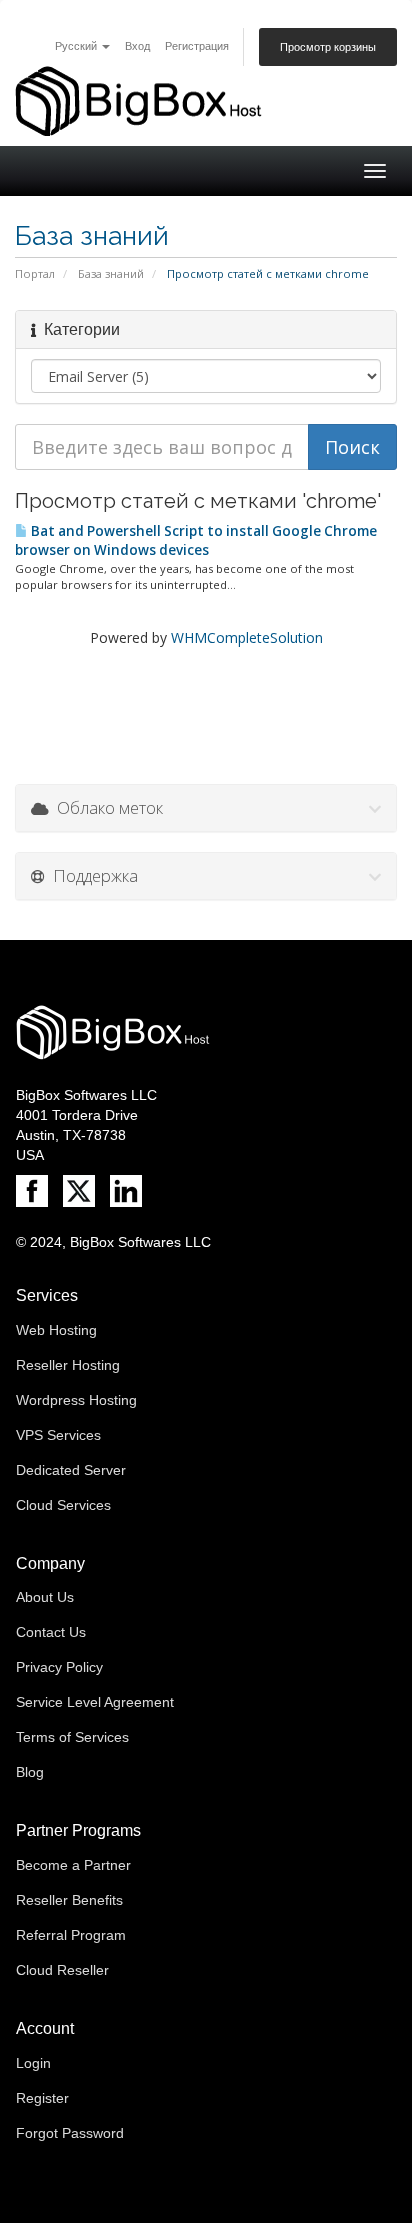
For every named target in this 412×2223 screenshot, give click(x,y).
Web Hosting (56, 1330)
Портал (35, 273)
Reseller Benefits (69, 1900)
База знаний (111, 273)
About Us (45, 1597)
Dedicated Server (71, 1470)
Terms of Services (72, 1737)
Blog (30, 1772)
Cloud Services (63, 1505)
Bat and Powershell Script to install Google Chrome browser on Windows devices (196, 540)
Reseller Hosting (68, 1365)
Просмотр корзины (328, 47)
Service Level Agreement (95, 1702)
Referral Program (71, 1935)
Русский (77, 46)
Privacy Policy (59, 1667)
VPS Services (58, 1435)
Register (42, 2098)
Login (33, 2063)
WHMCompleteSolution (247, 637)
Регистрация (197, 46)
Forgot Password (70, 2133)
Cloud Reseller (62, 1970)
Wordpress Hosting (76, 1400)
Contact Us (51, 1632)
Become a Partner (73, 1865)
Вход (137, 46)
